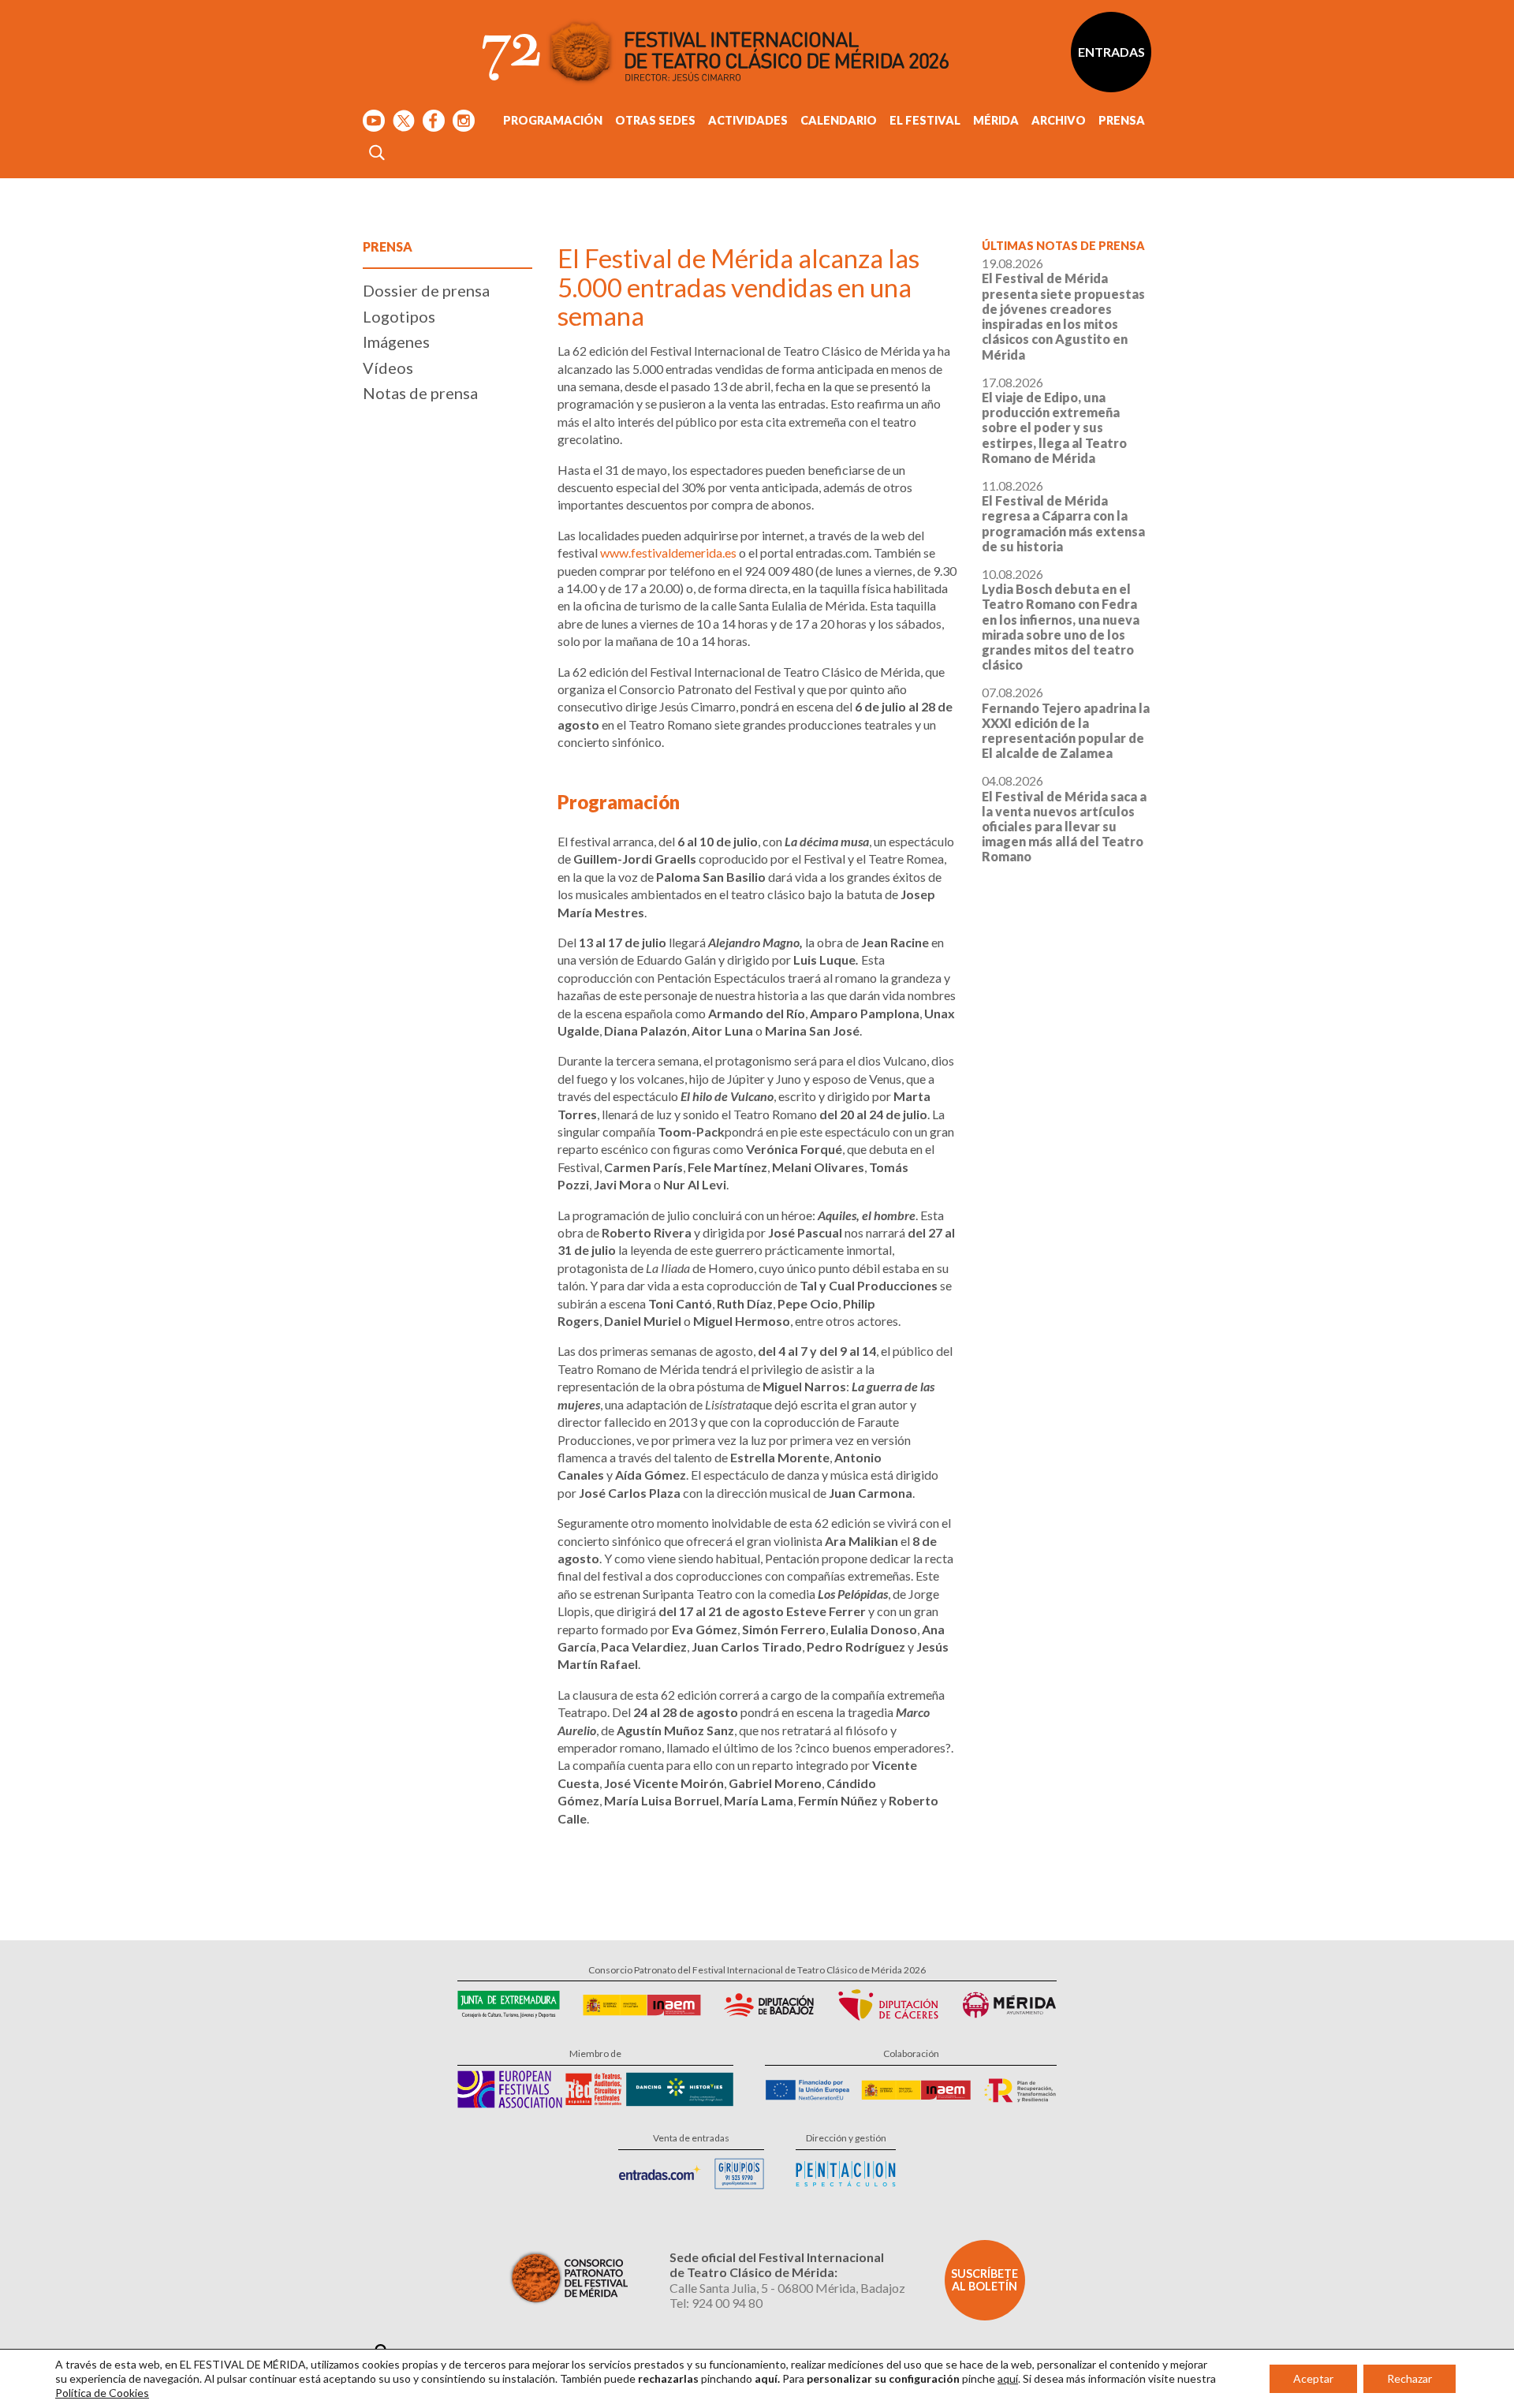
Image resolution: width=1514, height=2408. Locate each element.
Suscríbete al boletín (984, 2280)
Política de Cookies (102, 2393)
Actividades (748, 120)
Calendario (839, 120)
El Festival (925, 120)
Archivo (1059, 120)
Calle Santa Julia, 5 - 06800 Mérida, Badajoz (787, 2288)
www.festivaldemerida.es (668, 553)
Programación (553, 120)
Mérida (996, 120)
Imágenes (396, 342)
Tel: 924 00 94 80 (716, 2303)
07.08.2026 (1066, 722)
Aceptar (1313, 2378)
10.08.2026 (1061, 619)
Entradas (1111, 52)
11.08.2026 (1063, 516)
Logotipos (399, 316)
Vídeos (388, 368)
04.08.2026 (1064, 818)
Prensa (1122, 120)
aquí (1008, 2378)
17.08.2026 (1054, 420)
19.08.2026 (1063, 308)
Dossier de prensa (426, 290)
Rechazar (1410, 2378)
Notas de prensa (420, 393)
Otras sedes (655, 120)
